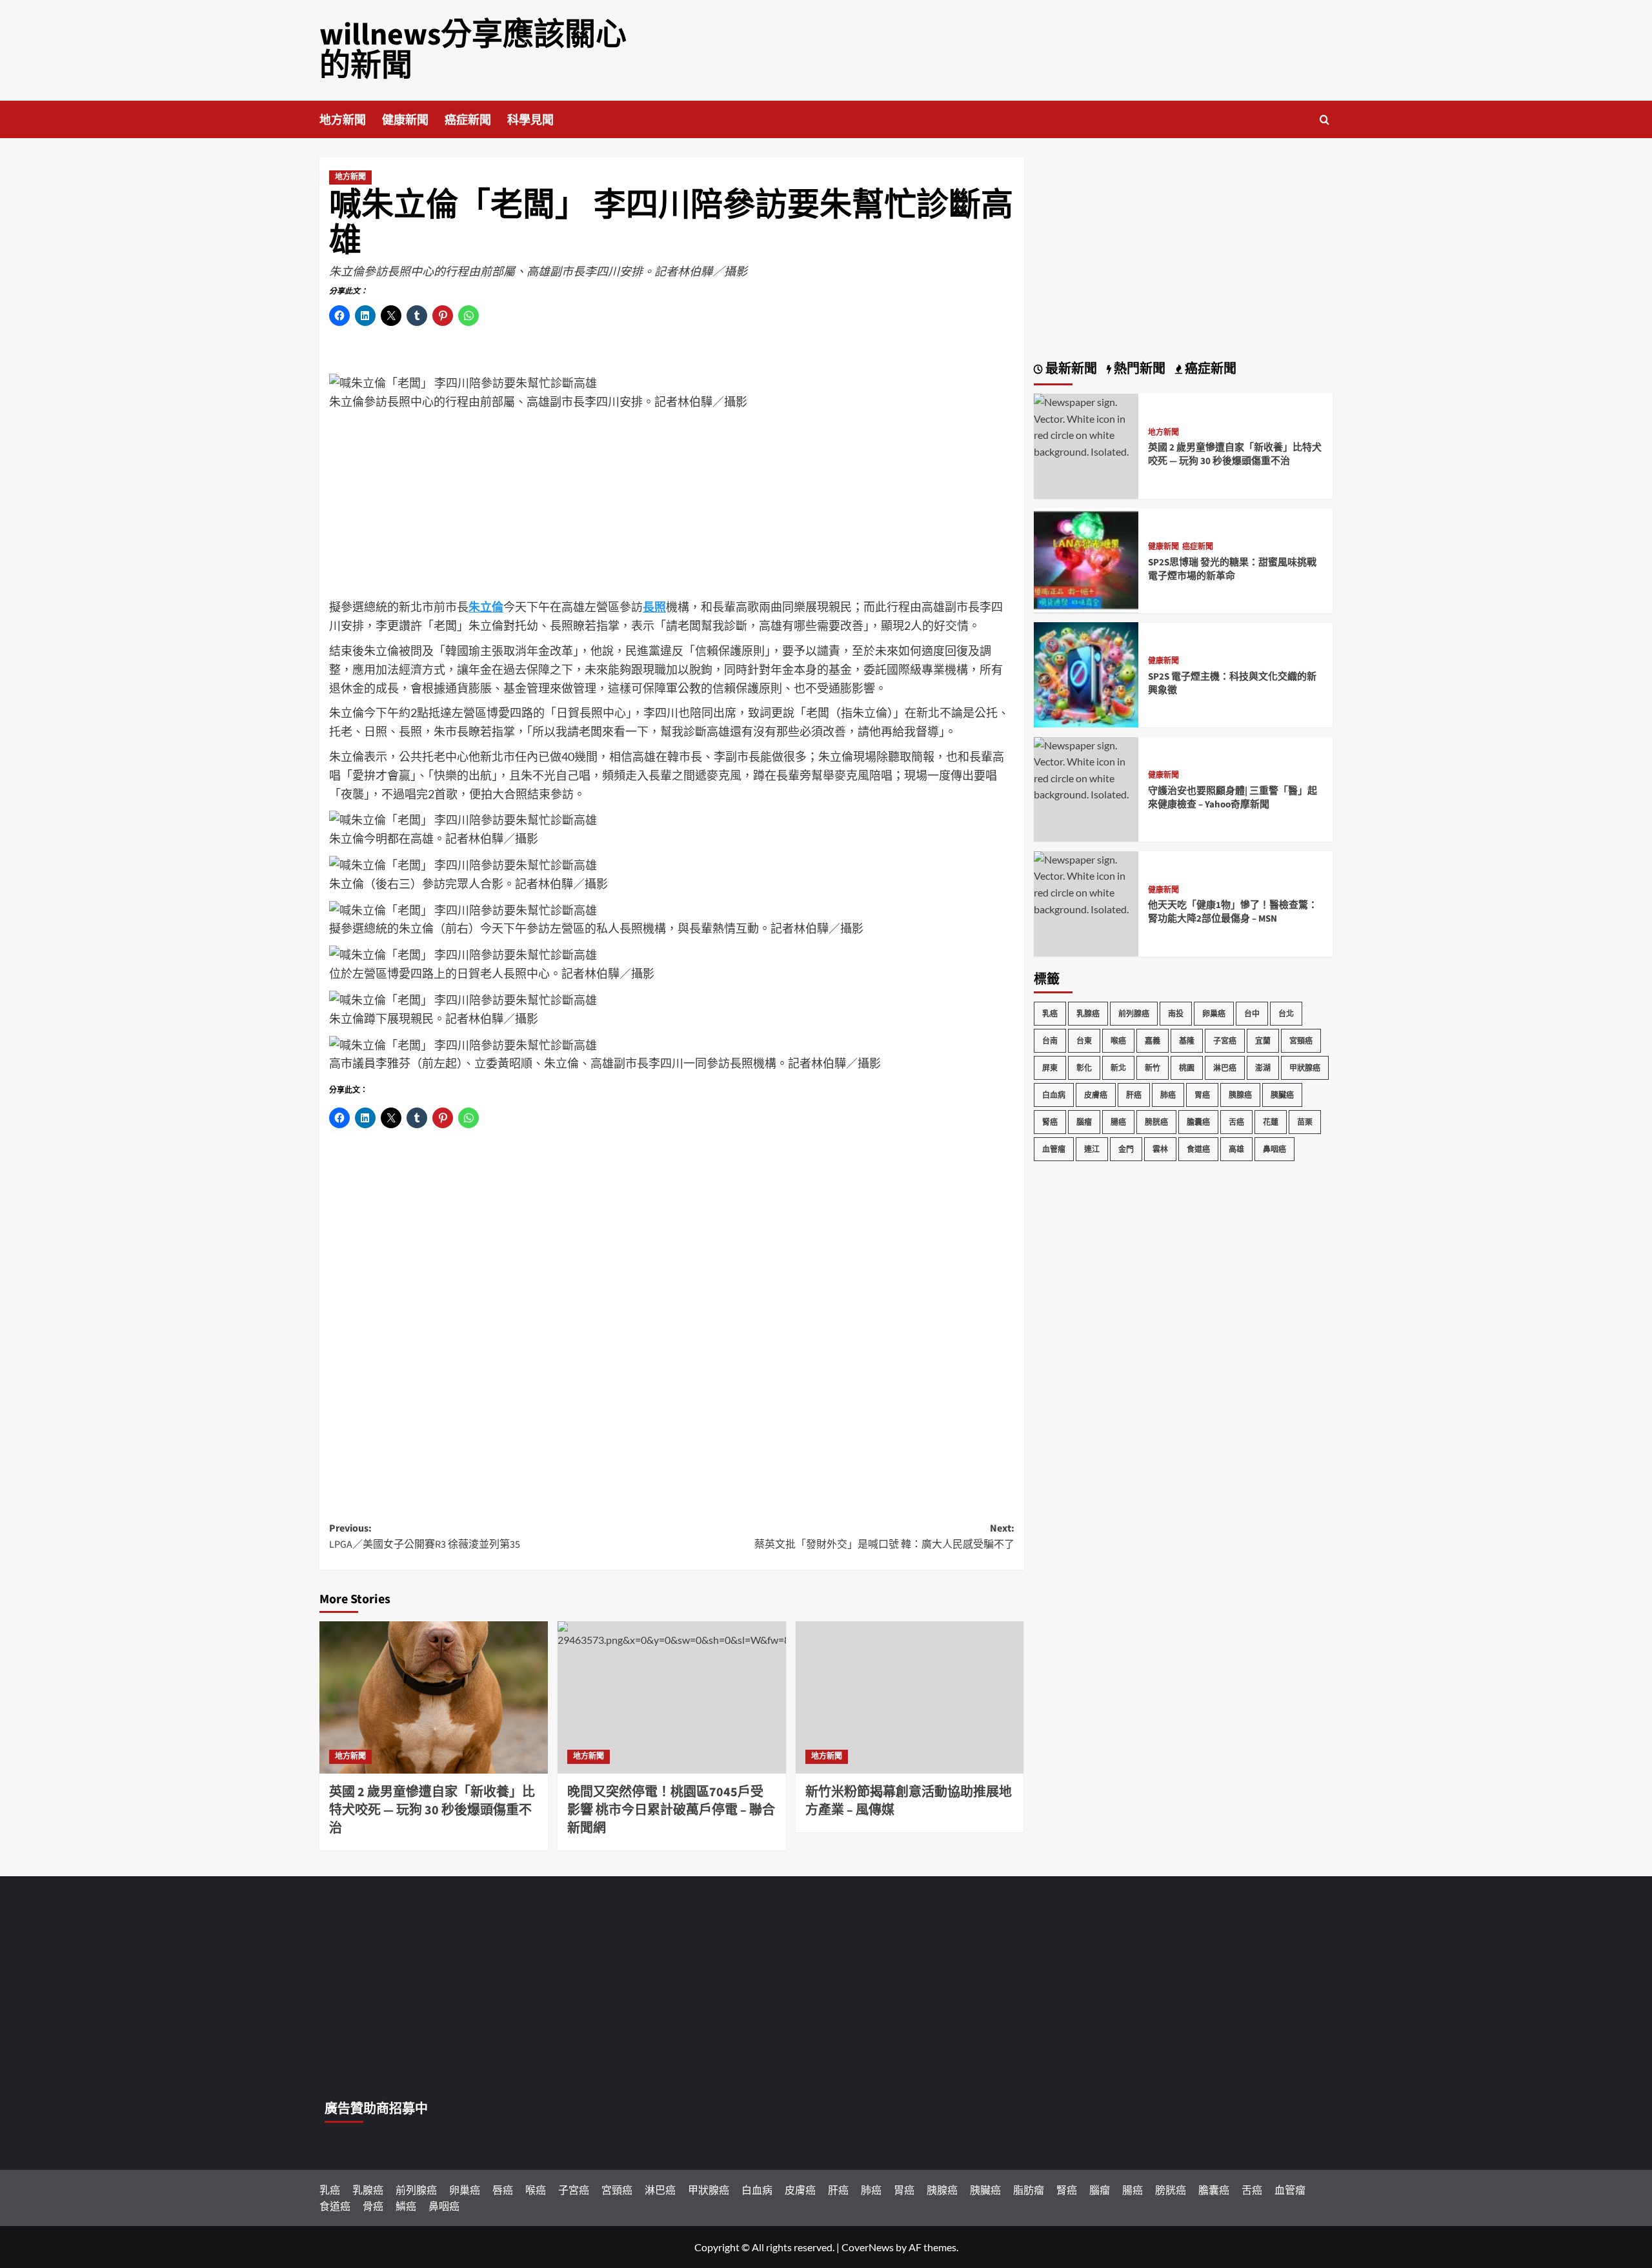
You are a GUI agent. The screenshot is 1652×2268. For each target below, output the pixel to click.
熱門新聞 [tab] (1138, 369)
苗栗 (1305, 1121)
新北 (1118, 1067)
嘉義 (1153, 1040)
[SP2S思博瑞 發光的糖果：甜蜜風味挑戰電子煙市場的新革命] (1086, 559)
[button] (1325, 120)
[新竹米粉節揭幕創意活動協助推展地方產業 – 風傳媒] (910, 1697)
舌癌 (1236, 1121)
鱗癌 (406, 2206)
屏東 (1050, 1067)
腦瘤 (1084, 1121)
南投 (1176, 1013)
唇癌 (503, 2190)
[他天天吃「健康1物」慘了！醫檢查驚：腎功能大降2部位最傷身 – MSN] (1086, 883)
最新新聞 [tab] (1070, 369)
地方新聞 (343, 120)
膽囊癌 (1198, 1121)
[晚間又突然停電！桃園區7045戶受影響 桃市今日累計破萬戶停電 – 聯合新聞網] (672, 1697)
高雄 (1236, 1149)
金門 (1126, 1149)
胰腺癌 (1240, 1094)
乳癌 (1050, 1013)
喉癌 (1118, 1040)
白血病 (1054, 1094)
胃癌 (1202, 1094)
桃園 (1187, 1067)
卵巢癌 (1214, 1013)
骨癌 (373, 2206)
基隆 (1187, 1040)
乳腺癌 (1088, 1013)
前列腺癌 (1134, 1013)
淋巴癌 (1225, 1067)
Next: (884, 1537)
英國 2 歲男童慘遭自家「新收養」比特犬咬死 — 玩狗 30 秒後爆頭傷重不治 (432, 1810)
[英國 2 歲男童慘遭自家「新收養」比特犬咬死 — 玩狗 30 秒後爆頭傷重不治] (434, 1697)
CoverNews (868, 2247)
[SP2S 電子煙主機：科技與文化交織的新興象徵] (1086, 673)
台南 (1050, 1040)
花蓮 (1271, 1121)
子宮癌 (1225, 1040)
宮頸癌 (1301, 1040)
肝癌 (1134, 1094)
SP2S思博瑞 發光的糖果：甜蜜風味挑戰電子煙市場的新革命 (1232, 569)
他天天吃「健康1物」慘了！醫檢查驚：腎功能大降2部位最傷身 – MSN (1233, 912)
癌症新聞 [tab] (1209, 369)
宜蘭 (1263, 1040)
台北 (1286, 1013)
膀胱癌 (1156, 1121)
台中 (1252, 1013)
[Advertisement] (672, 507)
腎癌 (1050, 1121)
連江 (1092, 1149)
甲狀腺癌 (1305, 1067)
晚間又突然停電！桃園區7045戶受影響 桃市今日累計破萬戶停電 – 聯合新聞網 (671, 1810)
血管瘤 (1054, 1149)
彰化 (1084, 1067)
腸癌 (1118, 1121)
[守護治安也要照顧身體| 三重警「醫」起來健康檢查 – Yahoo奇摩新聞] (1086, 768)
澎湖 (1263, 1067)
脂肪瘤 (1029, 2190)
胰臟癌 (1282, 1094)
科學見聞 (530, 120)
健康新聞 (405, 120)
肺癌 (1168, 1094)
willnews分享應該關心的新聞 (473, 50)
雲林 (1160, 1149)
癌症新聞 (468, 120)
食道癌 (1198, 1149)
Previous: (425, 1537)
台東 (1084, 1040)
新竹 (1153, 1067)
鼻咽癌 (1274, 1149)
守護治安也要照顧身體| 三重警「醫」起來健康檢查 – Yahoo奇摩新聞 (1233, 798)
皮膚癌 (1096, 1094)
